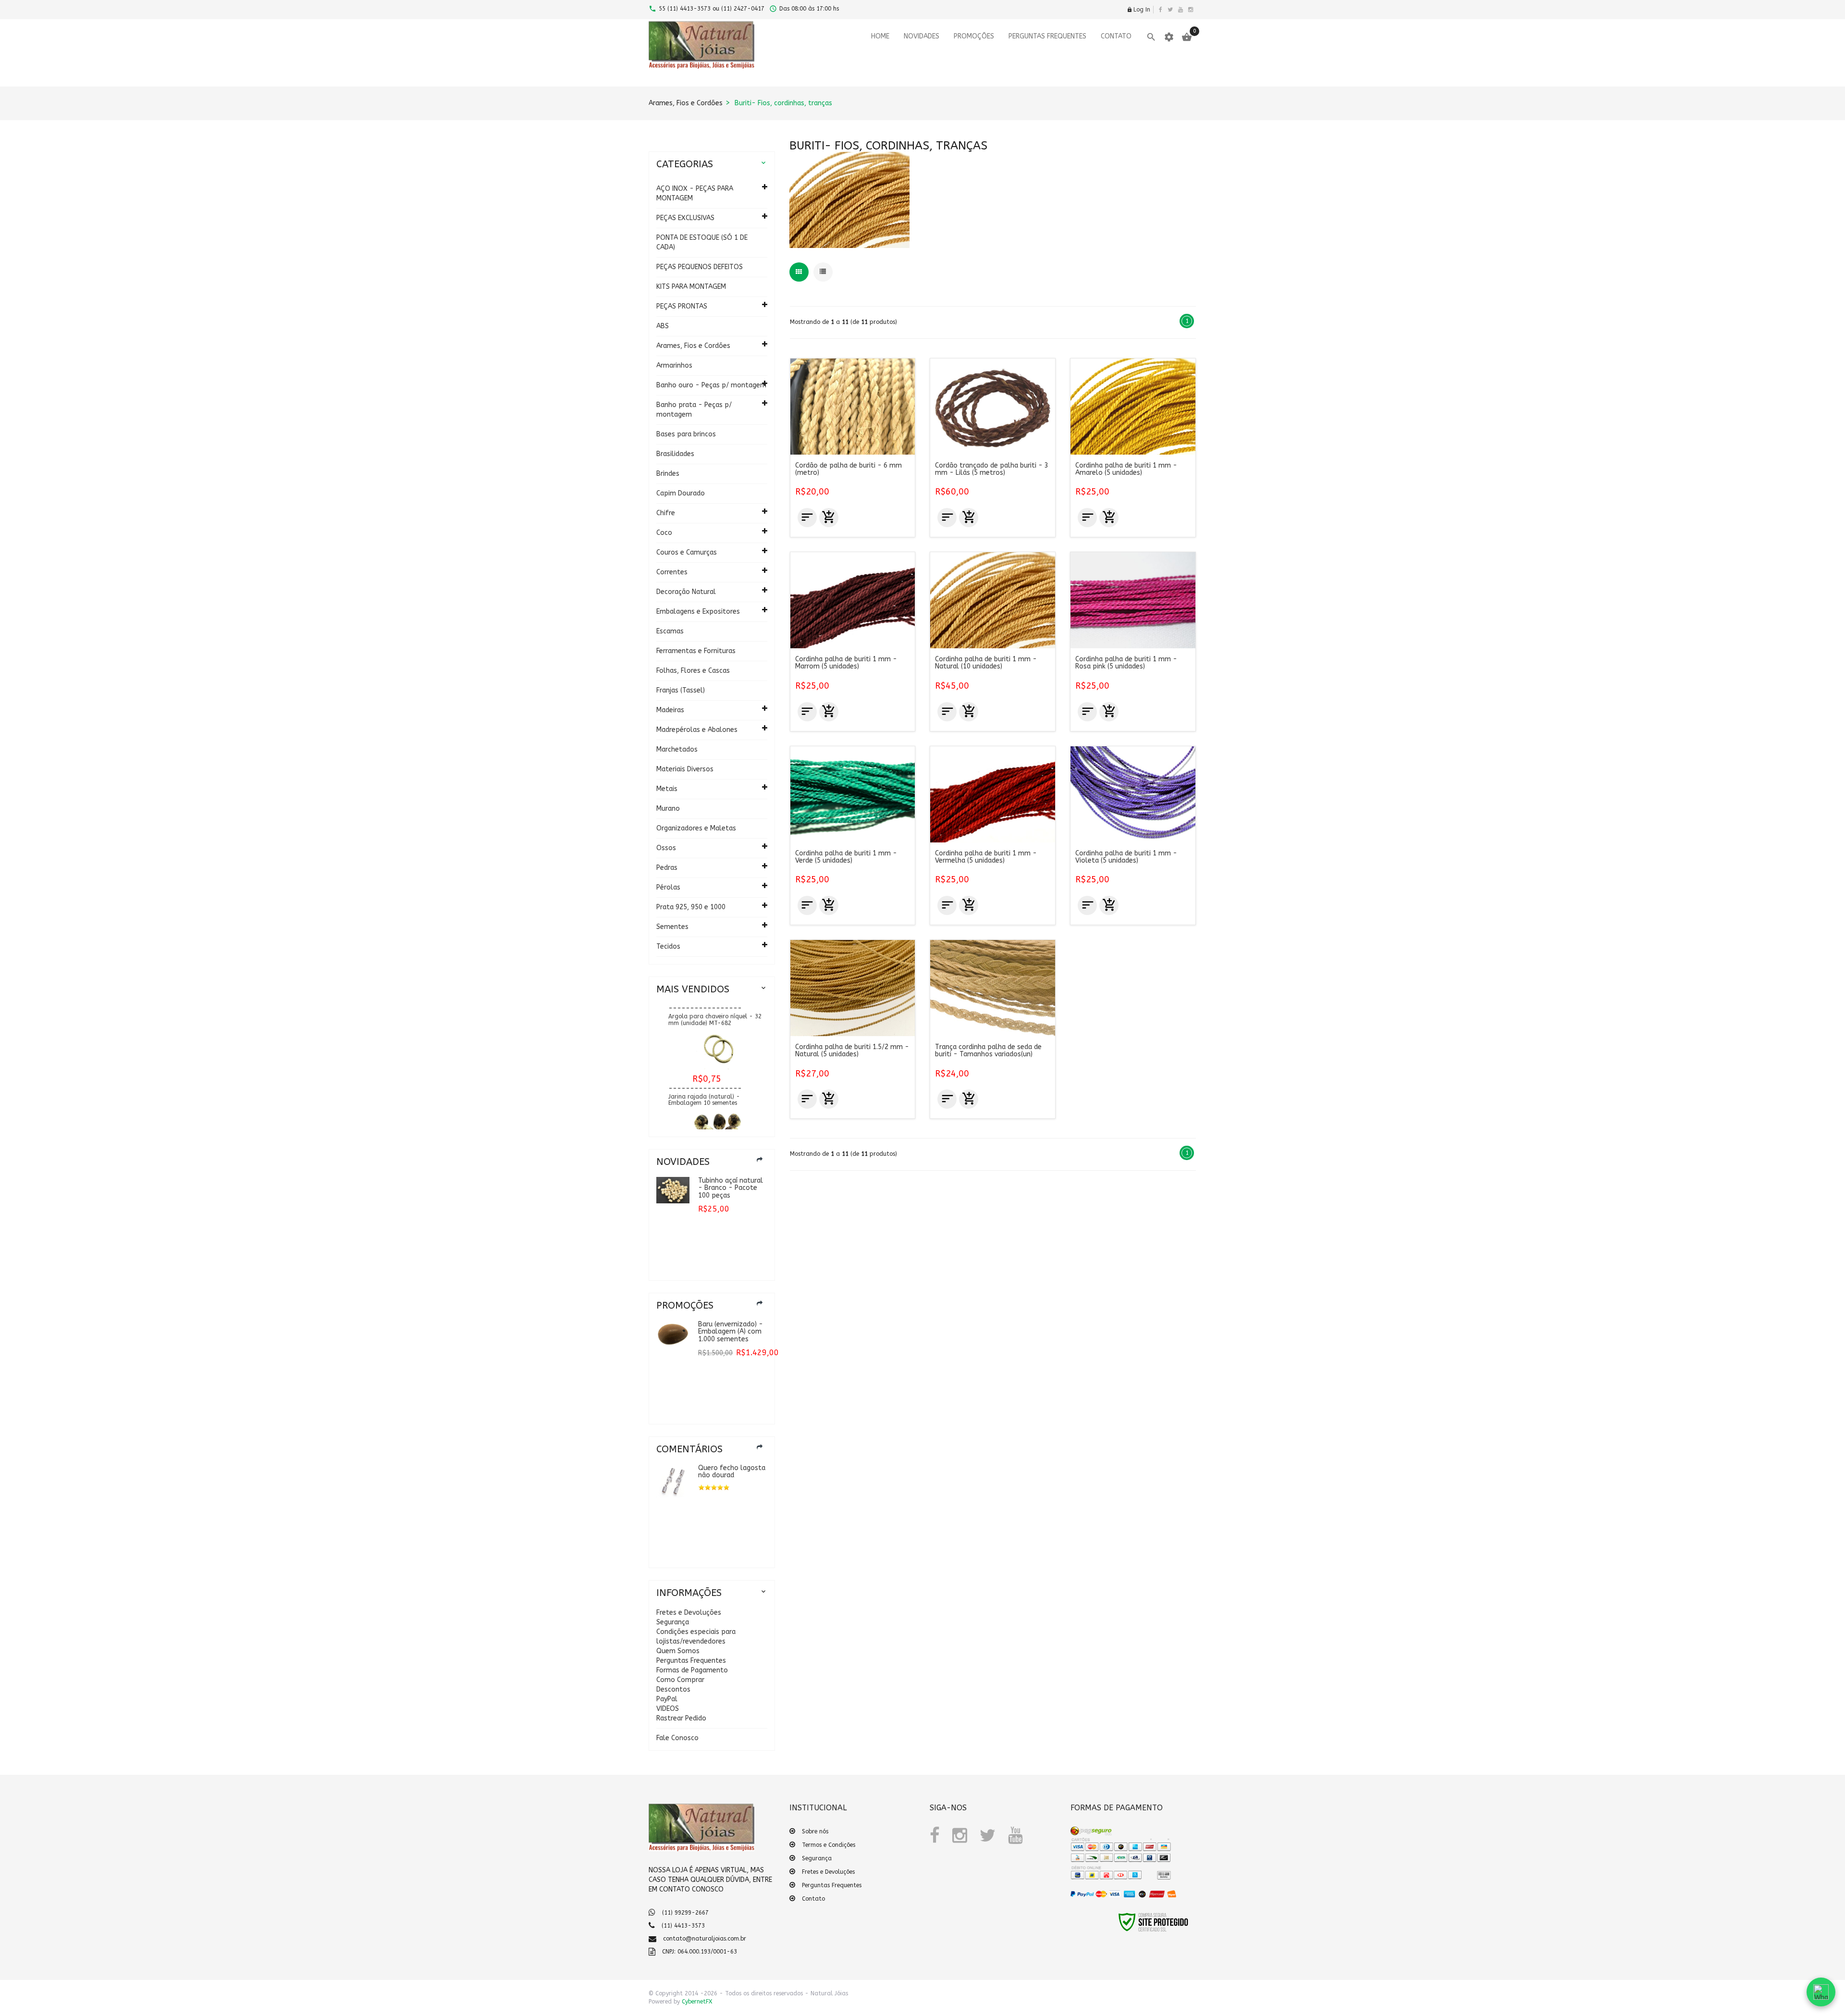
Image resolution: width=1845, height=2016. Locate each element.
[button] (1092, 1928)
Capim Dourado (681, 493)
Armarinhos (674, 365)
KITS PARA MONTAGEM (691, 287)
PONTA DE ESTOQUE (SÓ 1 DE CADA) (702, 242)
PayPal (667, 1699)
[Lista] (823, 272)
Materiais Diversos (685, 769)
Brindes (668, 474)
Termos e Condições (829, 1845)
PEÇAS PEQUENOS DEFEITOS (700, 267)
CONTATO (1116, 36)
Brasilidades (675, 454)
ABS (663, 326)
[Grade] (799, 272)
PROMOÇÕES (974, 36)
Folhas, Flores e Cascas (693, 671)
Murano (668, 809)
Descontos (673, 1689)
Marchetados (677, 749)
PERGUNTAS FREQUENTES (1047, 36)
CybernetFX (697, 2002)
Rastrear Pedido (681, 1718)
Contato (813, 1899)
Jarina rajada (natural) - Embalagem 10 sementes (704, 1064)
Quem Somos (678, 1651)
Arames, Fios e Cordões (686, 103)
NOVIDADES (922, 36)
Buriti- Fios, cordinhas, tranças (783, 103)
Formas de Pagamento (692, 1670)
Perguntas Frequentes (691, 1661)
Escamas (670, 631)
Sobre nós (815, 1831)
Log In (1138, 10)
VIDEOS (668, 1709)
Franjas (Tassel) (681, 690)
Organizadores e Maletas (696, 828)
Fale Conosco (677, 1738)
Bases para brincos (686, 434)
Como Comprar (680, 1680)
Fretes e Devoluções (689, 1613)
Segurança (673, 1622)
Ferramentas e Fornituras (696, 651)
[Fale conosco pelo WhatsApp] (1821, 1992)
